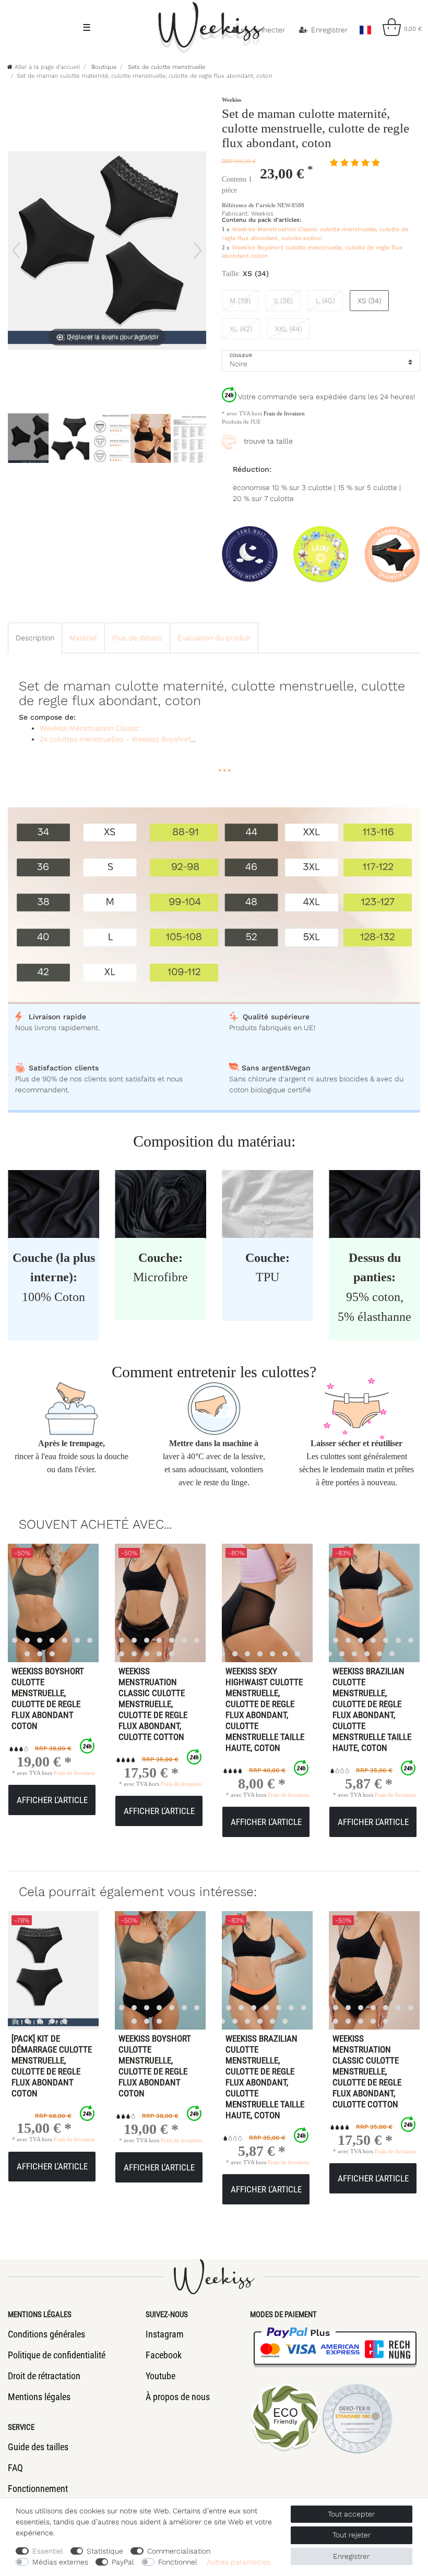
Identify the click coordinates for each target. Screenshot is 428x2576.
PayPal (123, 2562)
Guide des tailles (38, 2447)
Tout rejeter (352, 2535)
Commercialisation (179, 2551)
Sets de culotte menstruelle (165, 67)
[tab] (35, 638)
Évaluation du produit (214, 638)
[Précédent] (16, 251)
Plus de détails (137, 638)
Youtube (160, 2376)
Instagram (165, 2334)
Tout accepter (351, 2514)
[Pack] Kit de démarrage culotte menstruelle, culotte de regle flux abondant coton (52, 2066)
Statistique (105, 2551)
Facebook (164, 2355)
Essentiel (48, 2551)
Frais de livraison (283, 413)
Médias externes (60, 2562)
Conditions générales (46, 2334)
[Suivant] (198, 251)
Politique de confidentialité (57, 2355)
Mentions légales (39, 2397)
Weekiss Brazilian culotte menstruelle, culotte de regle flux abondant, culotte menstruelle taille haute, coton (372, 1709)
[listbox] (147, 1603)
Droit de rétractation (44, 2376)
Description (35, 638)
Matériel (83, 638)
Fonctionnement (38, 2489)
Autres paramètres (239, 2562)
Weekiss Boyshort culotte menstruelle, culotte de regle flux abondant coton (48, 1698)
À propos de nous (178, 2397)
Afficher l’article (52, 1800)
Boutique (103, 67)
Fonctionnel (178, 2562)
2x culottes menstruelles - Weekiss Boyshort (115, 739)
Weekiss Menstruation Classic (90, 728)
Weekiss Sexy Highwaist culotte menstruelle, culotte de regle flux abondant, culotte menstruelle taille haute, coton (265, 1709)
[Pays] (365, 27)
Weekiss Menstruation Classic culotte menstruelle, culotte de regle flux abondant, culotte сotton (153, 1704)
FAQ (15, 2468)
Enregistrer (351, 2556)
